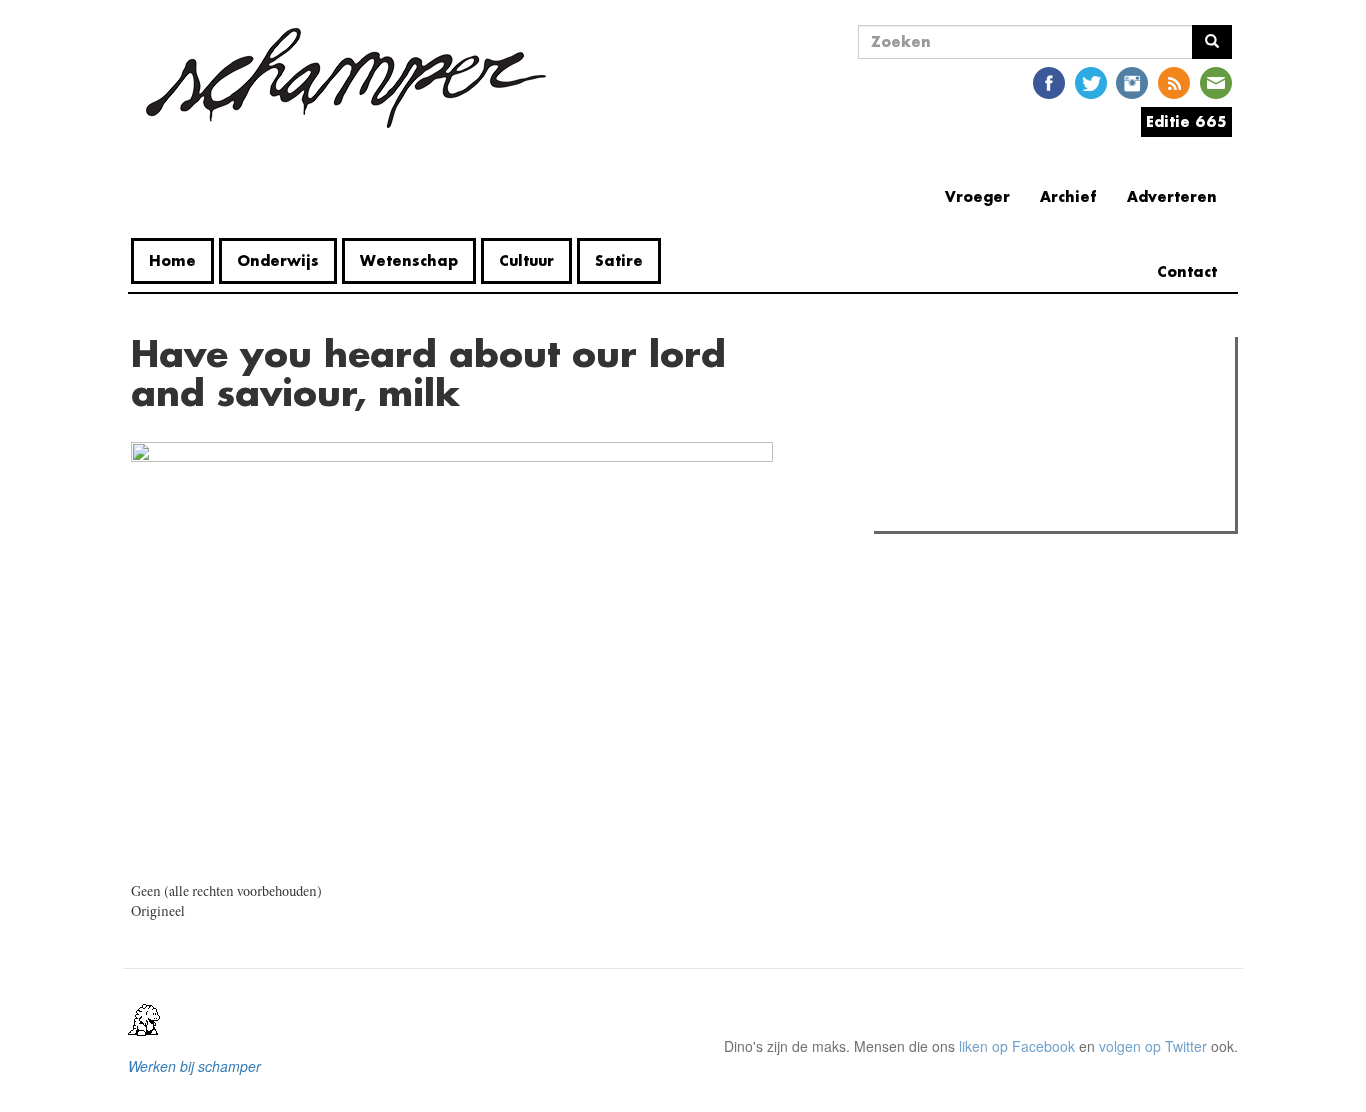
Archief (1068, 196)
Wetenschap (409, 260)
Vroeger (977, 196)
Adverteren (1172, 196)
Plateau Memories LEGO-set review (1026, 510)
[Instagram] (1132, 81)
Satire (619, 260)
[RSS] (1174, 81)
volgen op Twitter (1153, 1046)
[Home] (346, 78)
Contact (1187, 271)
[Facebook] (1049, 81)
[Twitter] (1091, 81)
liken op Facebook (1017, 1046)
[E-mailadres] (1216, 81)
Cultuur (526, 260)
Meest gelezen (942, 397)
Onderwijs (278, 260)
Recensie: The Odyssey (988, 438)
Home (172, 260)
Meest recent (1054, 397)
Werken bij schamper (194, 1066)
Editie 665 (1186, 121)
